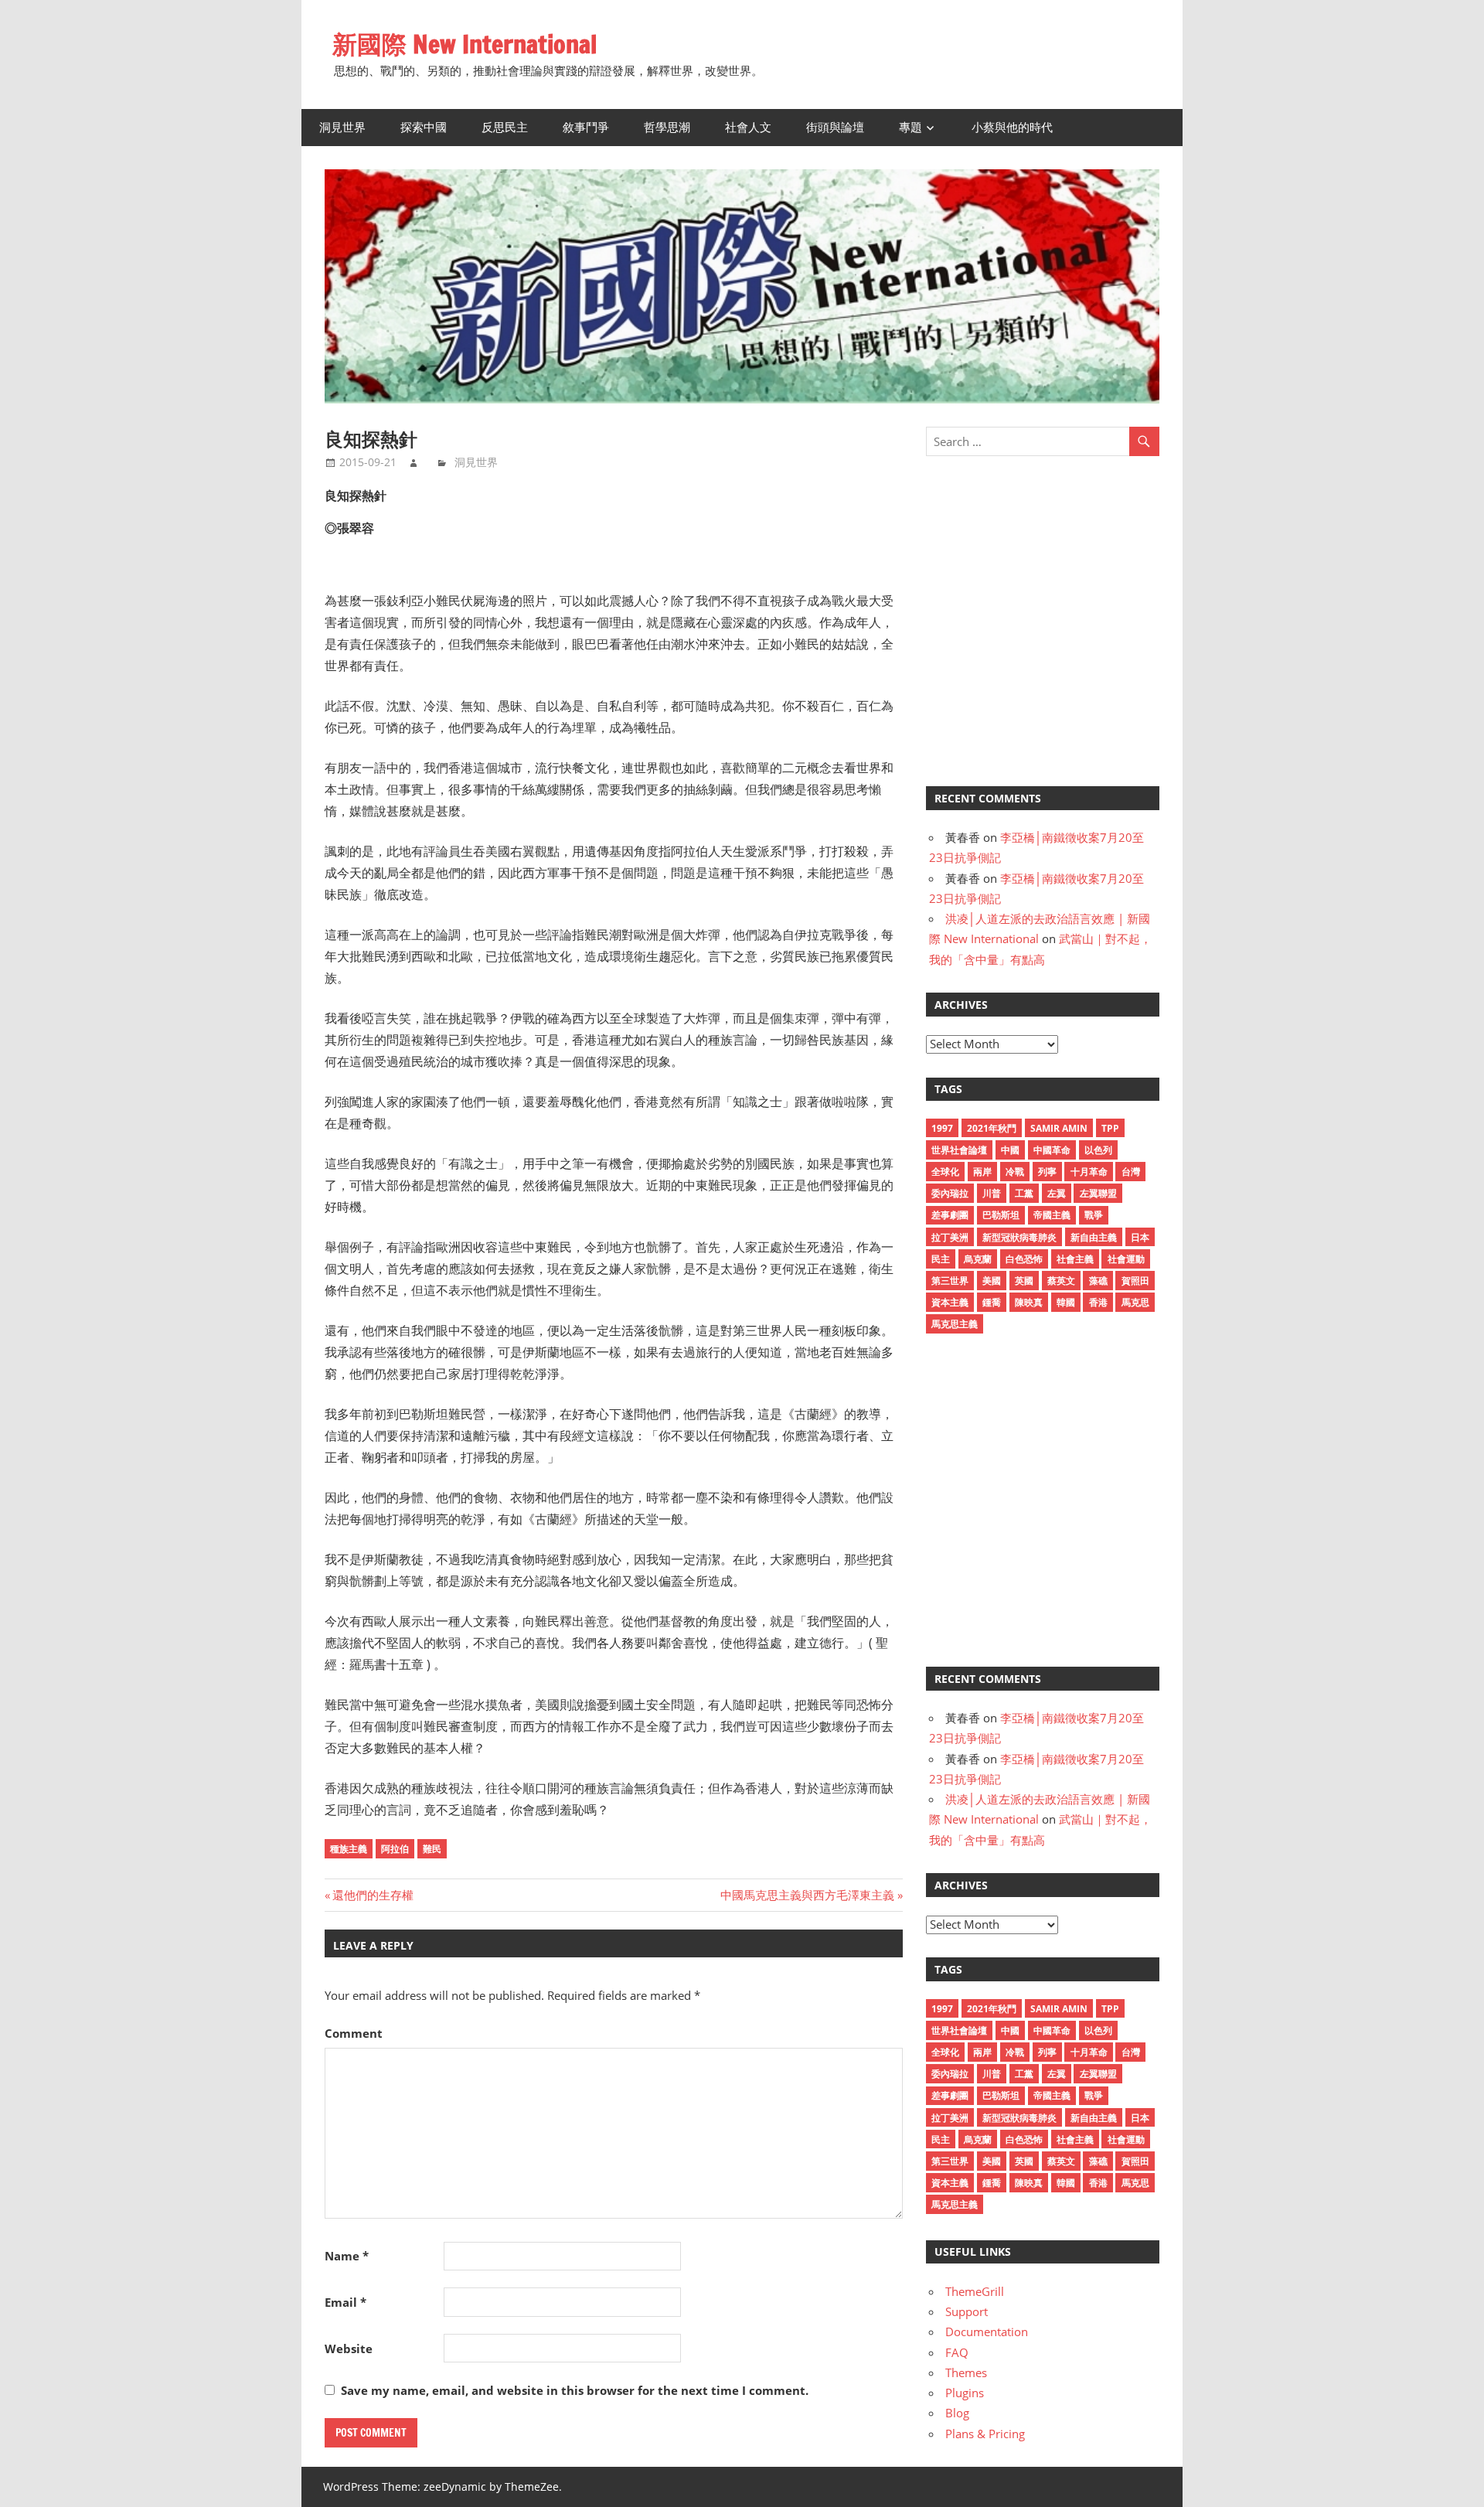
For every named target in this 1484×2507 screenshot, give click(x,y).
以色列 (1098, 1150)
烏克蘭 (978, 1259)
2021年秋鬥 (992, 1128)
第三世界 (950, 1281)
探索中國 (424, 127)
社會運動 (1126, 1259)
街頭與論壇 (835, 127)
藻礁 (1098, 1281)
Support (967, 2311)
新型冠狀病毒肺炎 (1019, 1237)
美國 (992, 1281)
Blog (957, 2413)
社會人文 (748, 127)
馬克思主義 (955, 1324)
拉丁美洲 (950, 1237)
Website (349, 2349)
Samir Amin (1059, 1128)
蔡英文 (1061, 1281)
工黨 (1024, 1193)
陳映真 (1029, 1302)
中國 (1010, 1150)
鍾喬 (992, 1302)
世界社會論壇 (959, 1150)
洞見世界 (342, 127)
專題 (910, 127)
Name (347, 2256)
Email (345, 2302)
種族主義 (349, 1849)
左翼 (1057, 1193)
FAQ (957, 2352)
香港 (1098, 1302)
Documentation (987, 2332)
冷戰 (1015, 1172)
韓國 (1066, 1302)
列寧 (1047, 1172)
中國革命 (1052, 1150)
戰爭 (1094, 1215)
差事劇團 (950, 1215)
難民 (432, 1849)
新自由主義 (1094, 1237)
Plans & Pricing (985, 2434)
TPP (1110, 1128)
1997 (942, 1128)
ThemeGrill (975, 2291)
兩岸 (982, 1172)
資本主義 (950, 1302)
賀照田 (1135, 1281)
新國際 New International (465, 44)
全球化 (945, 1172)
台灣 (1131, 1172)
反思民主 (505, 127)
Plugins (965, 2393)
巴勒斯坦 (1001, 1215)
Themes (966, 2372)
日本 (1140, 1237)
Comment (354, 2033)
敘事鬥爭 (586, 127)
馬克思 (1135, 1302)
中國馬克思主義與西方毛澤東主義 (807, 1895)
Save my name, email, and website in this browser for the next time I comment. (575, 2390)
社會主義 (1075, 1259)
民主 (941, 1259)
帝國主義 (1052, 1215)
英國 (1024, 1281)
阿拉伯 (395, 1849)
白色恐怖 (1024, 1259)
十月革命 (1089, 1172)
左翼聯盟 (1098, 1193)
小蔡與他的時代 (1012, 127)
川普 (992, 1193)
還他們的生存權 (373, 1895)
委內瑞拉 (950, 1193)
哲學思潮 (667, 127)
